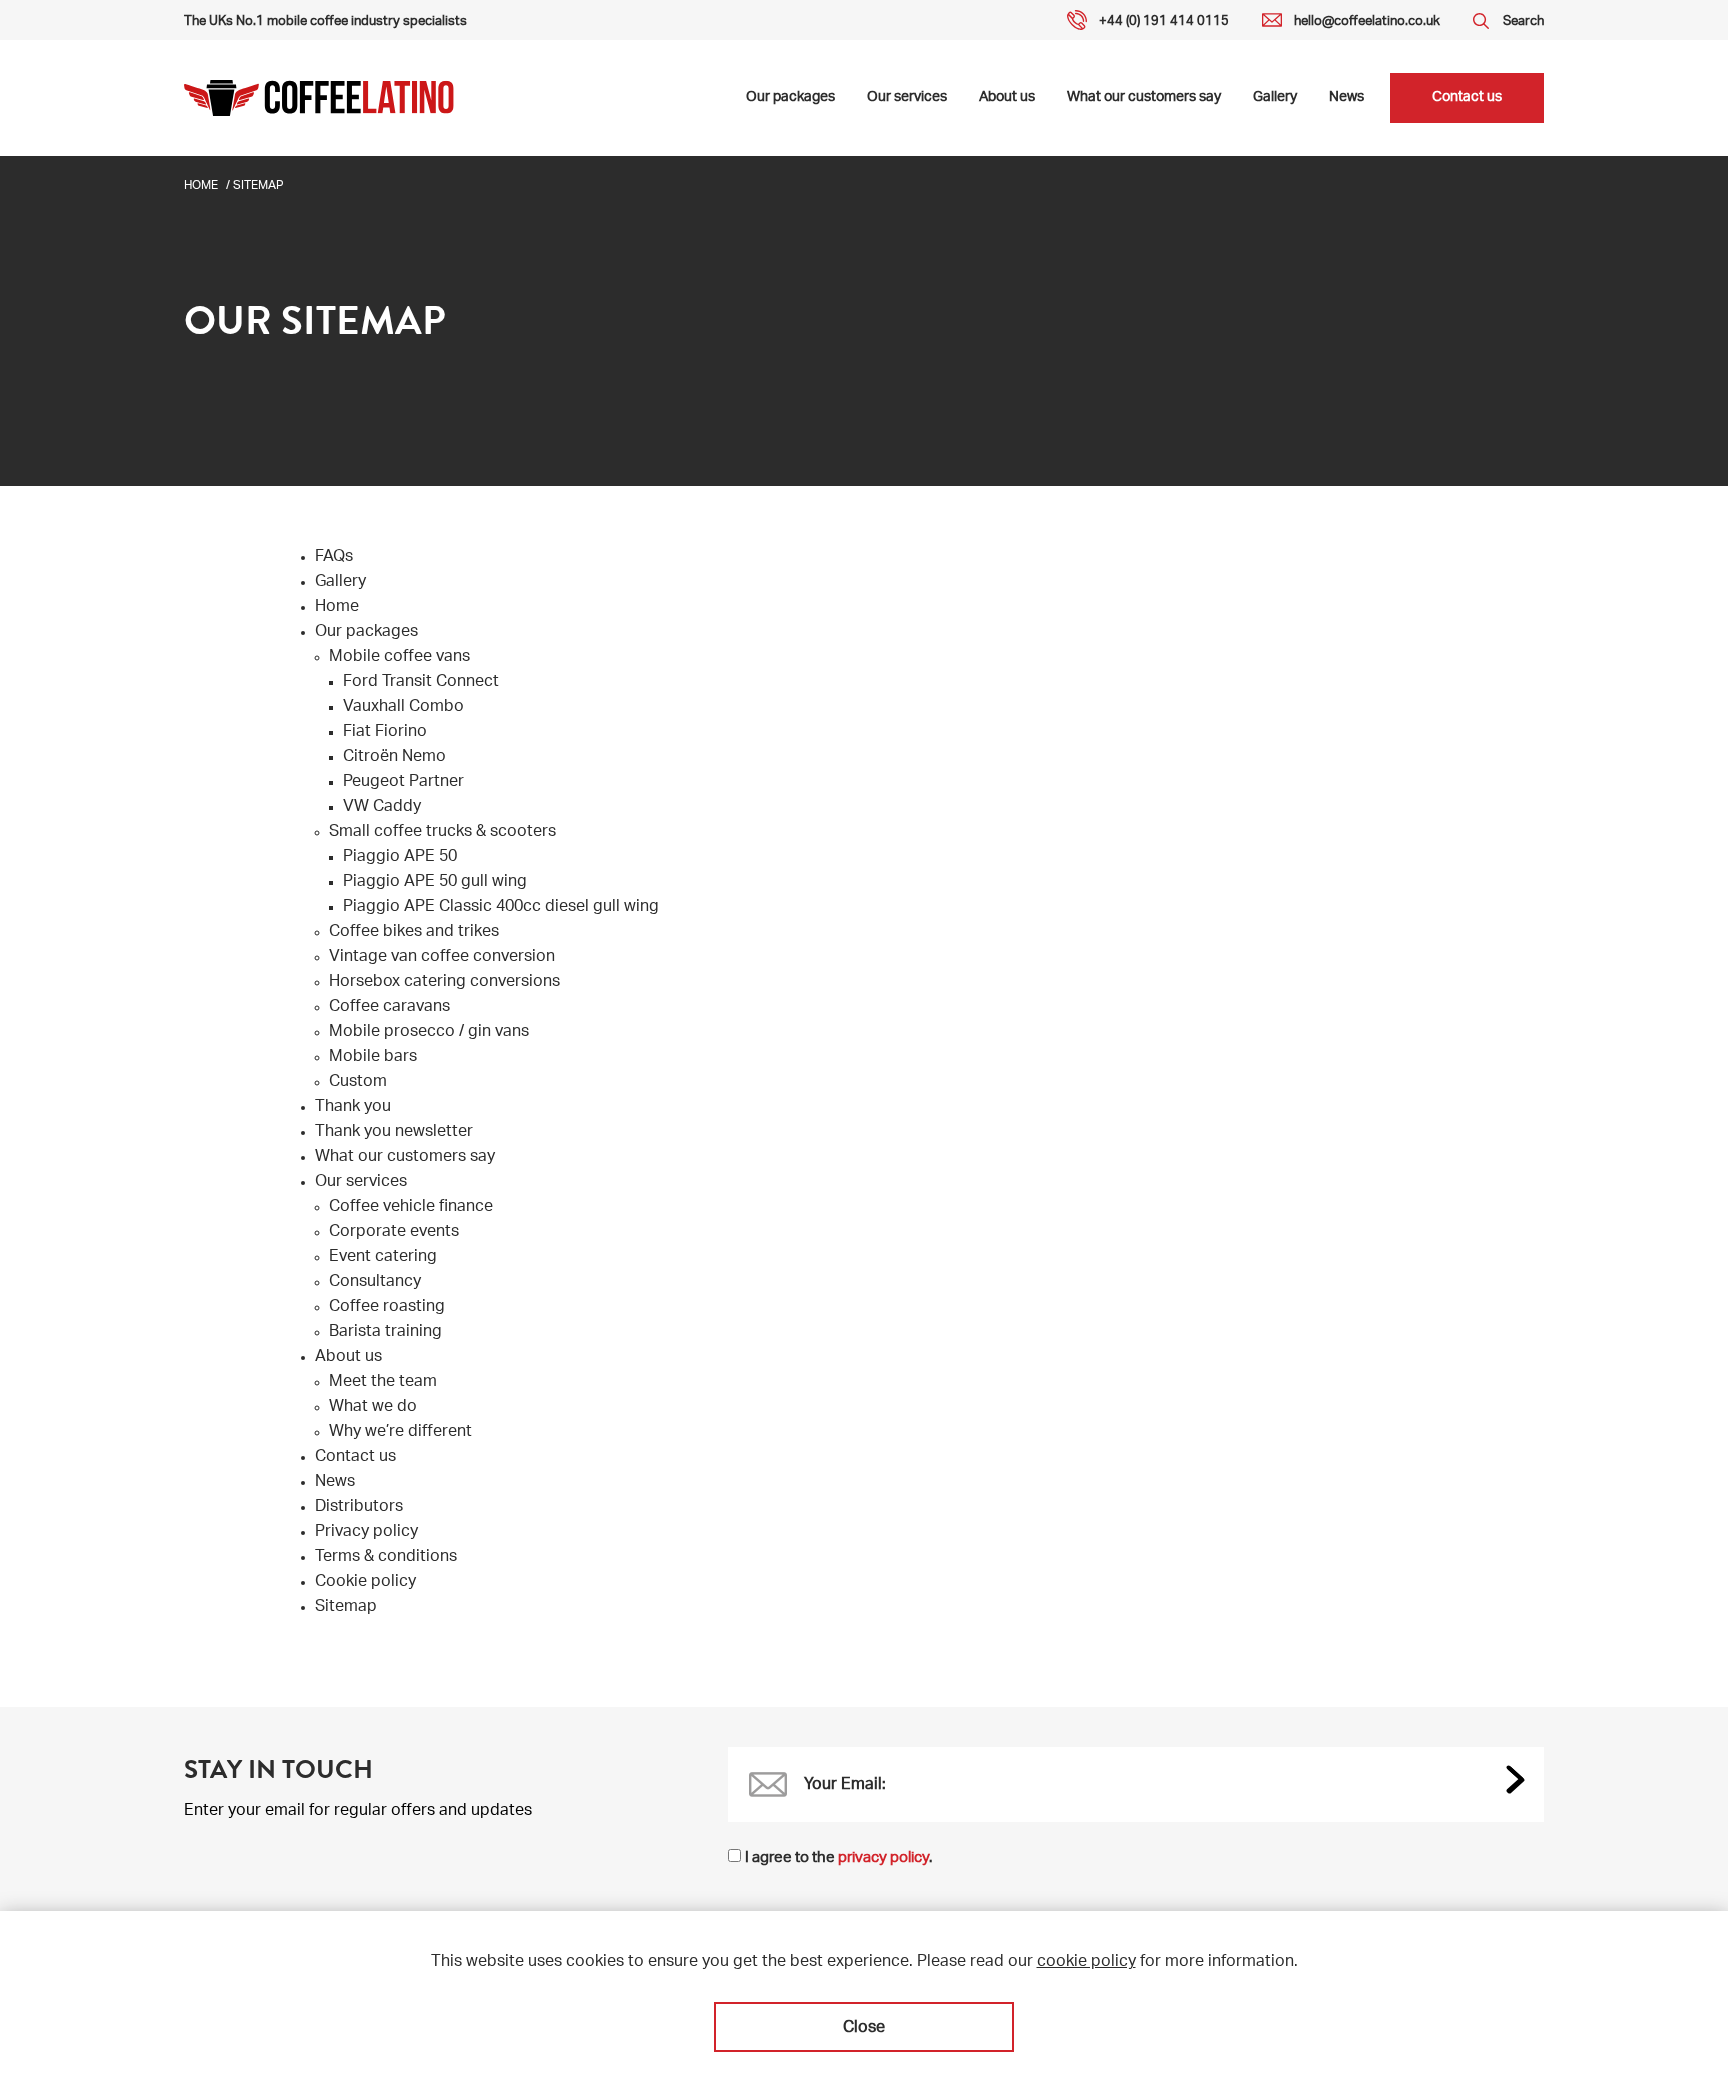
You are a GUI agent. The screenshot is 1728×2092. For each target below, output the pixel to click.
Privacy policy (366, 1533)
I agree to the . (838, 1858)
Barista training (385, 1333)
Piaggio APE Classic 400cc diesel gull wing (501, 908)
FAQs (334, 558)
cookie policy (1086, 1963)
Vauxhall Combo (403, 708)
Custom (358, 1083)
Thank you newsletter (394, 1133)
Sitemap (346, 1608)
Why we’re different (400, 1433)
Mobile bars (373, 1058)
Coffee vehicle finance (411, 1208)
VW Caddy (382, 808)
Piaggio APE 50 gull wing (435, 883)
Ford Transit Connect (421, 683)
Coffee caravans (389, 1008)
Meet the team (383, 1383)
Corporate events (394, 1233)
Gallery (1275, 98)
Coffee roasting (387, 1308)
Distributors (359, 1508)
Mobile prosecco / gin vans (429, 1033)
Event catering (383, 1258)
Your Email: (845, 1786)
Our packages (790, 98)
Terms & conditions (386, 1558)
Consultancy (375, 1283)
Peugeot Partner (403, 783)
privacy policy (883, 1858)
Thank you (353, 1108)
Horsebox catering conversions (444, 983)
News (1346, 98)
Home (201, 186)
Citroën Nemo (394, 758)
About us (1007, 98)
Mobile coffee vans (399, 658)
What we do (373, 1408)
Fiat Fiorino (385, 733)
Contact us (1467, 98)
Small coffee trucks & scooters (442, 833)
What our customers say (1144, 98)
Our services (907, 98)
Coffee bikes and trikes (414, 933)
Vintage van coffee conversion (442, 958)
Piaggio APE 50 (400, 858)
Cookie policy (365, 1583)
